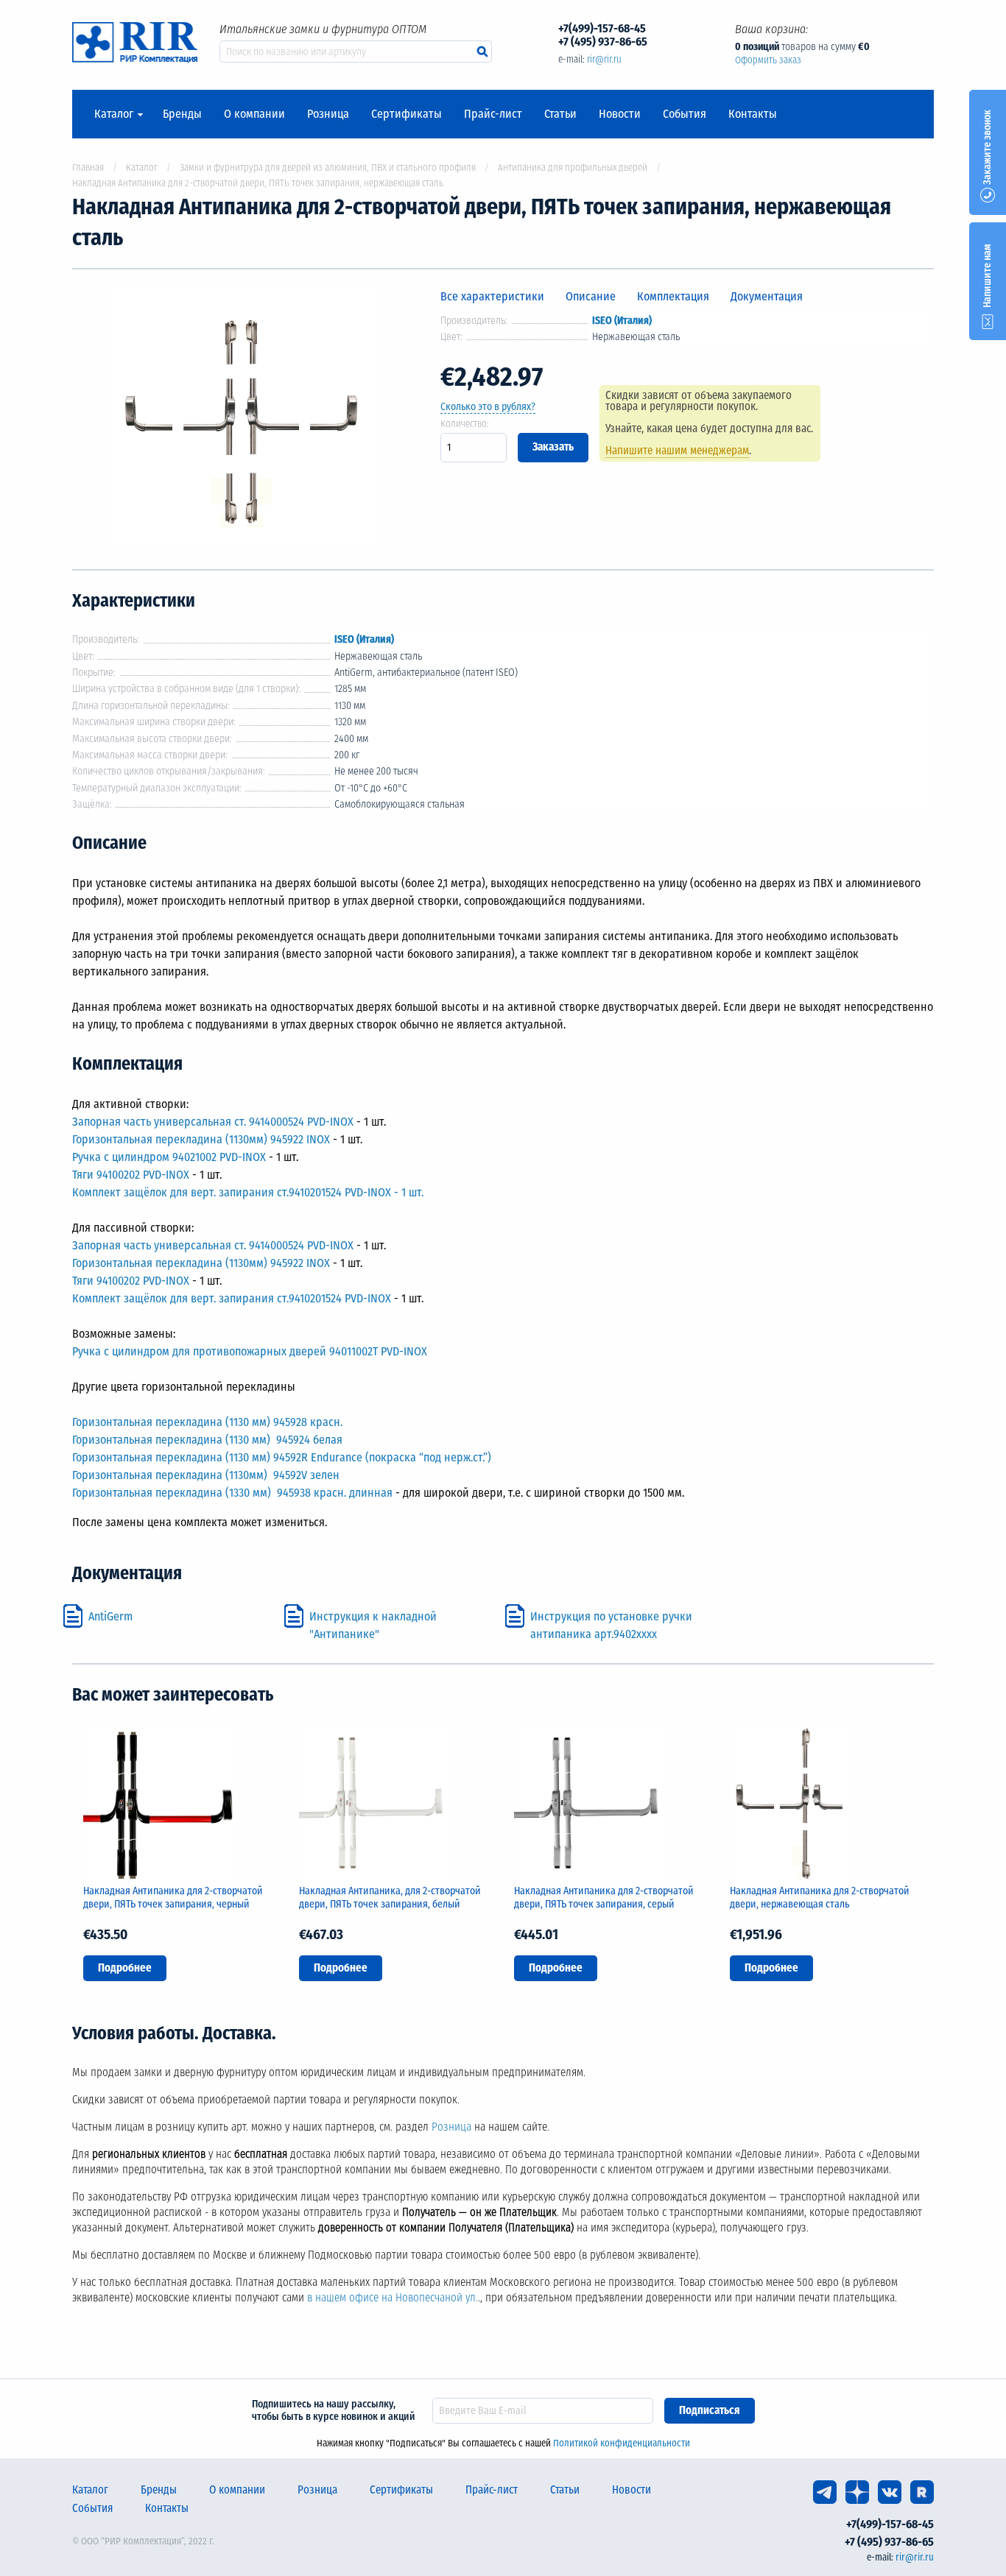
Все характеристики (492, 296)
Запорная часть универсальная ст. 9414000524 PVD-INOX (213, 1122)
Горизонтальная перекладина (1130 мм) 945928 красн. (207, 1422)
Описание (591, 296)
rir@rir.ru (604, 59)
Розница (328, 114)
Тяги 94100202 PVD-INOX (131, 1175)
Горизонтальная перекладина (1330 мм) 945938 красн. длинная (232, 1493)
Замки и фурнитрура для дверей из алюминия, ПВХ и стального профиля (328, 167)
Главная (88, 167)
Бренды (182, 114)
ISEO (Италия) (622, 321)
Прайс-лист (493, 114)
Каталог (114, 114)
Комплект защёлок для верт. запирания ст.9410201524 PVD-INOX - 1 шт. (248, 1192)
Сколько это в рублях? (488, 407)
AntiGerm (110, 1616)
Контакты (753, 114)
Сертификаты (407, 114)
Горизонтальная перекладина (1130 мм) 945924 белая (207, 1440)
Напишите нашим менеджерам (677, 451)
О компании (254, 114)
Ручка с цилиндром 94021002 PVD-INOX (169, 1157)
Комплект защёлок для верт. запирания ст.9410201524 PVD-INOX (232, 1298)
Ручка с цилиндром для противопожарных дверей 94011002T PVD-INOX (250, 1351)
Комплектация (673, 296)
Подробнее (125, 1968)
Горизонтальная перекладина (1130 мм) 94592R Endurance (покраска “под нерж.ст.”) (282, 1457)
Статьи (560, 114)
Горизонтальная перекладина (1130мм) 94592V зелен (206, 1475)
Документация (767, 296)
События (685, 114)
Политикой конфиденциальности (622, 2443)
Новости (620, 114)
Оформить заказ (768, 60)
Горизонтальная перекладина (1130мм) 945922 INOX (201, 1139)
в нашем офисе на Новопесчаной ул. (393, 2298)
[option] (245, 419)
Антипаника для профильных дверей (573, 167)
